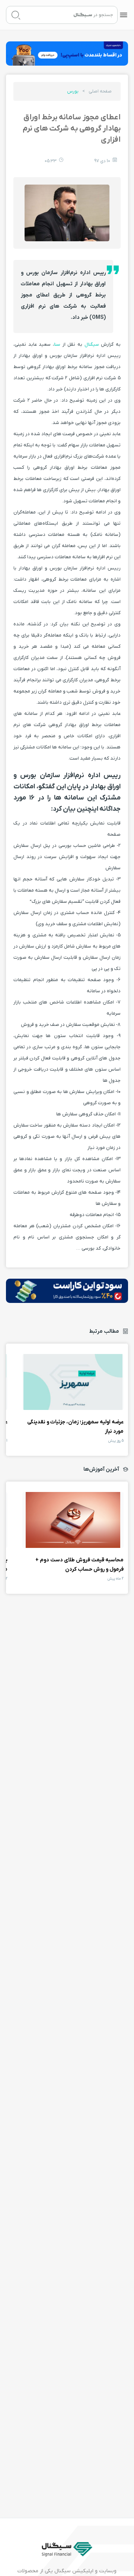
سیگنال (91, 344)
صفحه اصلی (100, 91)
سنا (57, 344)
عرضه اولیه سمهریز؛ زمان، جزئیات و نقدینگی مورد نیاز (73, 1382)
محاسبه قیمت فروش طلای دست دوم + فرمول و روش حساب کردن (73, 1520)
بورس (73, 91)
